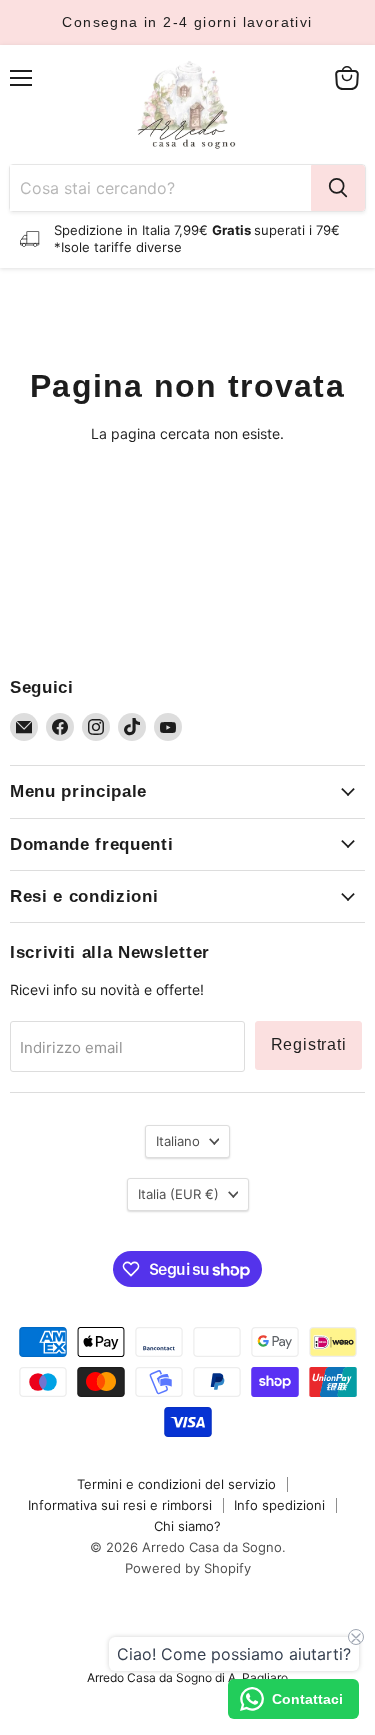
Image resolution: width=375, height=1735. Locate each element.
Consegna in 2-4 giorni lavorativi (187, 22)
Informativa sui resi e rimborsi (120, 1505)
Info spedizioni (279, 1505)
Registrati (309, 1044)
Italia (178, 1194)
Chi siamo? (187, 1526)
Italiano (178, 1141)
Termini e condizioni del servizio (176, 1484)
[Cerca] (338, 188)
